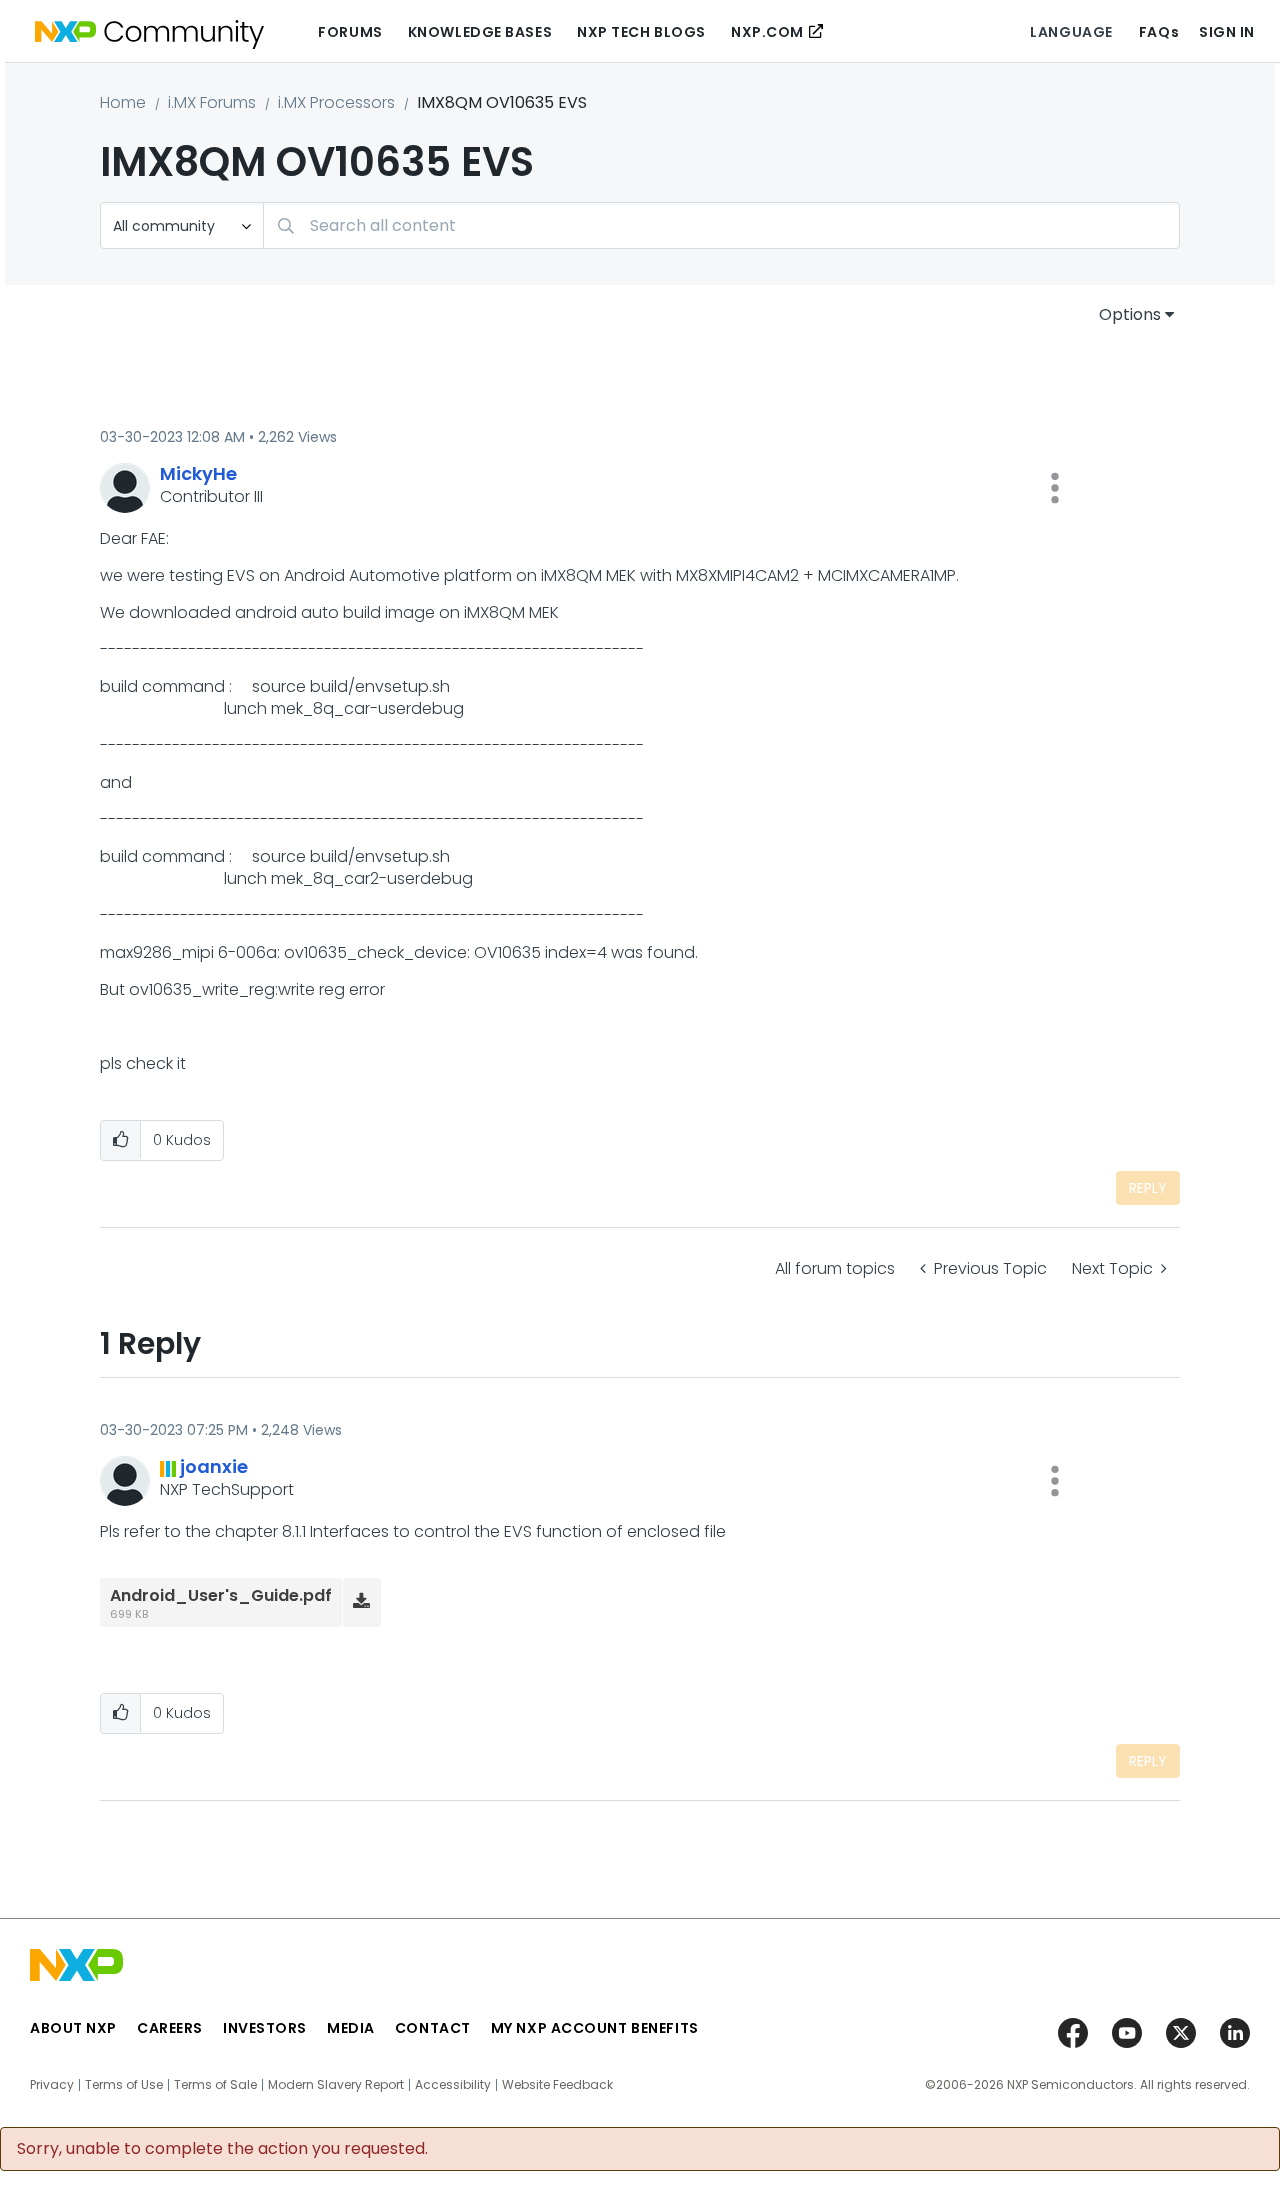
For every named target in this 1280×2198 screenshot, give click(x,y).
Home (123, 102)
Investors (265, 2028)
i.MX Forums (212, 102)
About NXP (73, 2028)
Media (351, 2028)
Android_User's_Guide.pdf (221, 1595)
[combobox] (721, 225)
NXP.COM (767, 32)
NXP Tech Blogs (641, 32)
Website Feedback (557, 2085)
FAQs (1159, 32)
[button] (1055, 488)
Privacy (52, 2085)
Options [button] (1130, 314)
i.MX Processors (336, 102)
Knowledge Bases (480, 32)
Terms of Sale (215, 2085)
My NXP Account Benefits (595, 2028)
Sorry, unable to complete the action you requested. (222, 2149)
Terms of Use (124, 2085)
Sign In (1227, 32)
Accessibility (453, 2085)
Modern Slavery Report (336, 2085)
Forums (350, 32)
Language (1071, 32)
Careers (170, 2028)
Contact (433, 2028)
